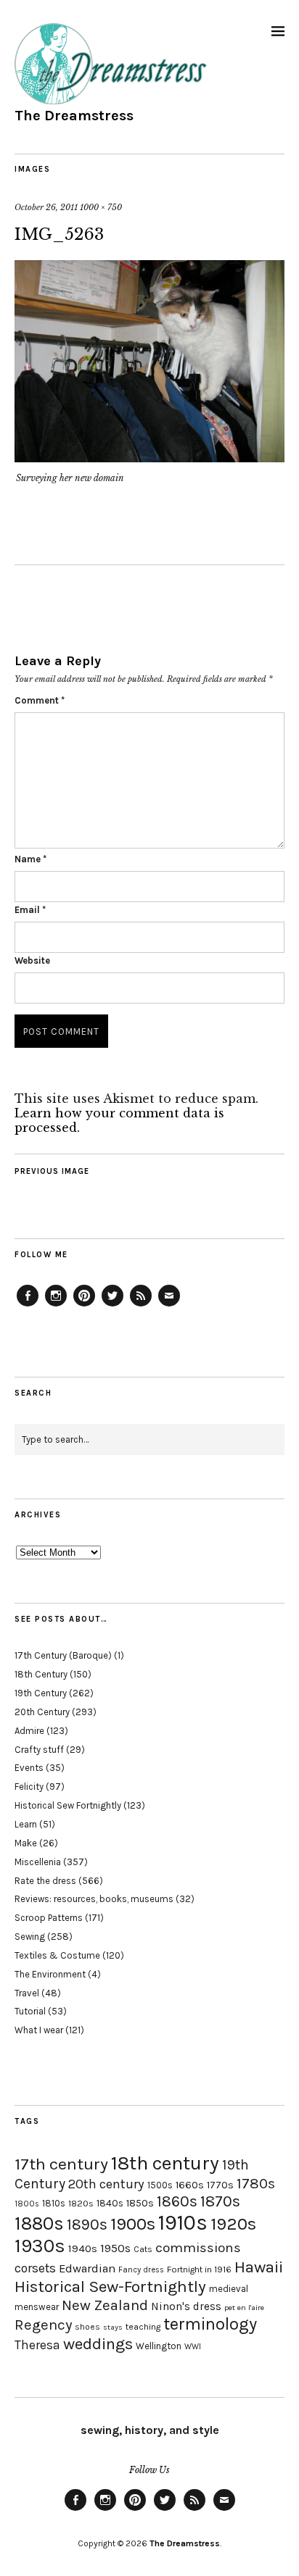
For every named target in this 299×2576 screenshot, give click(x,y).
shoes (87, 2327)
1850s (140, 2203)
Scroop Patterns (49, 1918)
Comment (40, 700)
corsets (35, 2268)
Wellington (159, 2346)
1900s (133, 2224)
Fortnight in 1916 (199, 2269)
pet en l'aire (244, 2308)
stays (113, 2327)
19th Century (41, 1693)
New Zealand (105, 2305)
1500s (160, 2185)
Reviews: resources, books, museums (94, 1899)
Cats (143, 2249)
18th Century (41, 1674)
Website (32, 960)
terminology (210, 2324)
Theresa (37, 2345)
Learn (26, 1824)
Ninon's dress (186, 2306)
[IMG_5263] (149, 458)
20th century (106, 2184)
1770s (220, 2185)
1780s (256, 2183)
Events (29, 1768)
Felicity (29, 1787)
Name (30, 859)
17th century (61, 2164)
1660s (190, 2185)
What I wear (39, 2030)
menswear (37, 2307)
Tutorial (30, 2011)
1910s (183, 2222)
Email (30, 910)
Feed (141, 1306)
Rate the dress (45, 1881)
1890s (87, 2225)
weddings (98, 2344)
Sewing (30, 1937)
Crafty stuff (39, 1750)
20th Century (42, 1712)
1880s (39, 2223)
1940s (83, 2248)
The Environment (50, 1974)
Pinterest (84, 1306)
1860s (177, 2201)
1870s (220, 2201)
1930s (40, 2246)
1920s (233, 2224)
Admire (29, 1731)
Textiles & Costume (57, 1955)
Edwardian (87, 2268)
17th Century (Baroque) (63, 1655)
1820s (81, 2203)
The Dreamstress (74, 116)
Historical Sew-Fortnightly (110, 2287)
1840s (110, 2203)
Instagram (56, 1306)
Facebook (28, 1306)
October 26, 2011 (46, 207)
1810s (54, 2203)
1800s (27, 2204)
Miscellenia (38, 1862)
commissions (198, 2248)
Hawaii (259, 2267)
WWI (193, 2347)
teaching (143, 2327)
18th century (165, 2163)
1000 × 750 (101, 207)
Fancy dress (141, 2270)
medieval (229, 2289)
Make (26, 1843)
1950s (115, 2248)
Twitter (112, 1306)
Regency (43, 2325)
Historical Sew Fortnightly (68, 1805)
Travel (27, 1993)
